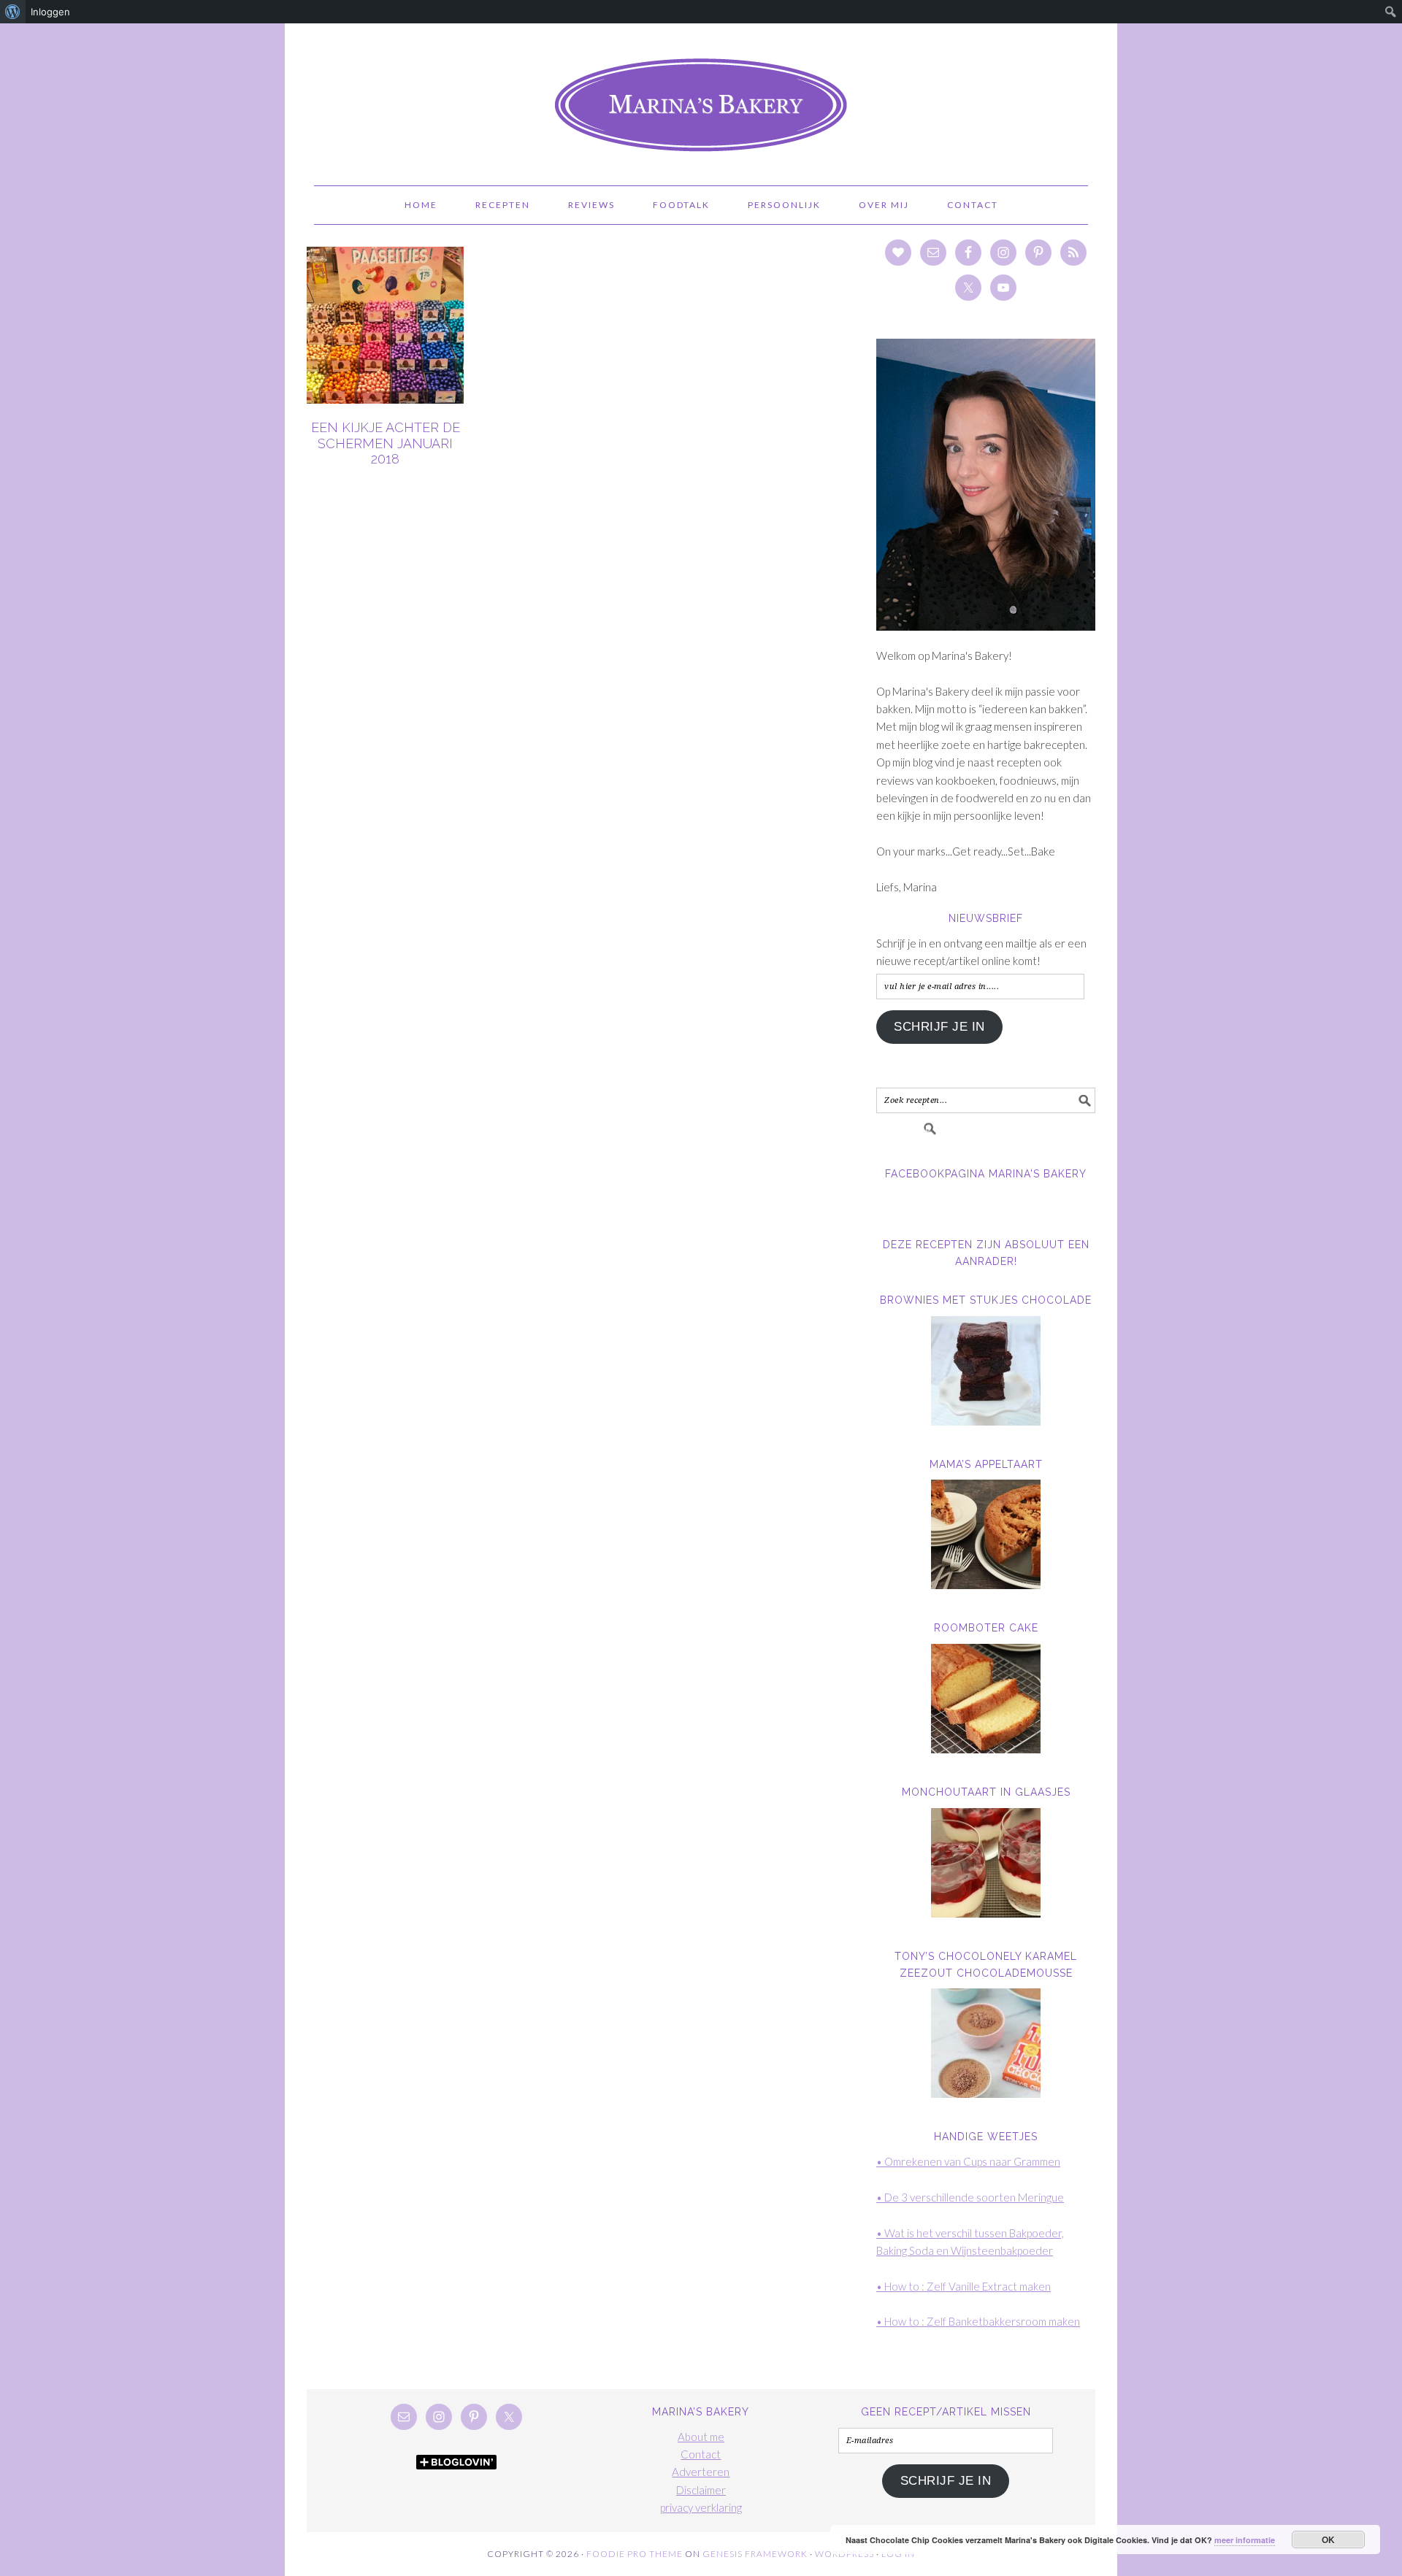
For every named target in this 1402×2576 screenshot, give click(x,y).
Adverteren (701, 2472)
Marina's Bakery (701, 98)
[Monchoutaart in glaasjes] (986, 1863)
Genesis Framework (755, 2554)
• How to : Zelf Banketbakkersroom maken (978, 2321)
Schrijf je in (939, 1027)
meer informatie (1245, 2540)
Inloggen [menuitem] (50, 12)
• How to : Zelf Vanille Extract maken (964, 2286)
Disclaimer (701, 2490)
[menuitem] (13, 12)
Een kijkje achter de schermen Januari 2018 (386, 443)
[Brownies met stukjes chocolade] (986, 1371)
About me (701, 2437)
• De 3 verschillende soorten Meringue (970, 2197)
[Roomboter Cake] (986, 1699)
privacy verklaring (701, 2507)
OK (1329, 2540)
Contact (701, 2454)
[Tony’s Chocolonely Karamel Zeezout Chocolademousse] (986, 2043)
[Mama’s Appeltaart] (986, 1534)
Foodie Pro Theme (635, 2554)
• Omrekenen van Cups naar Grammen (968, 2161)
